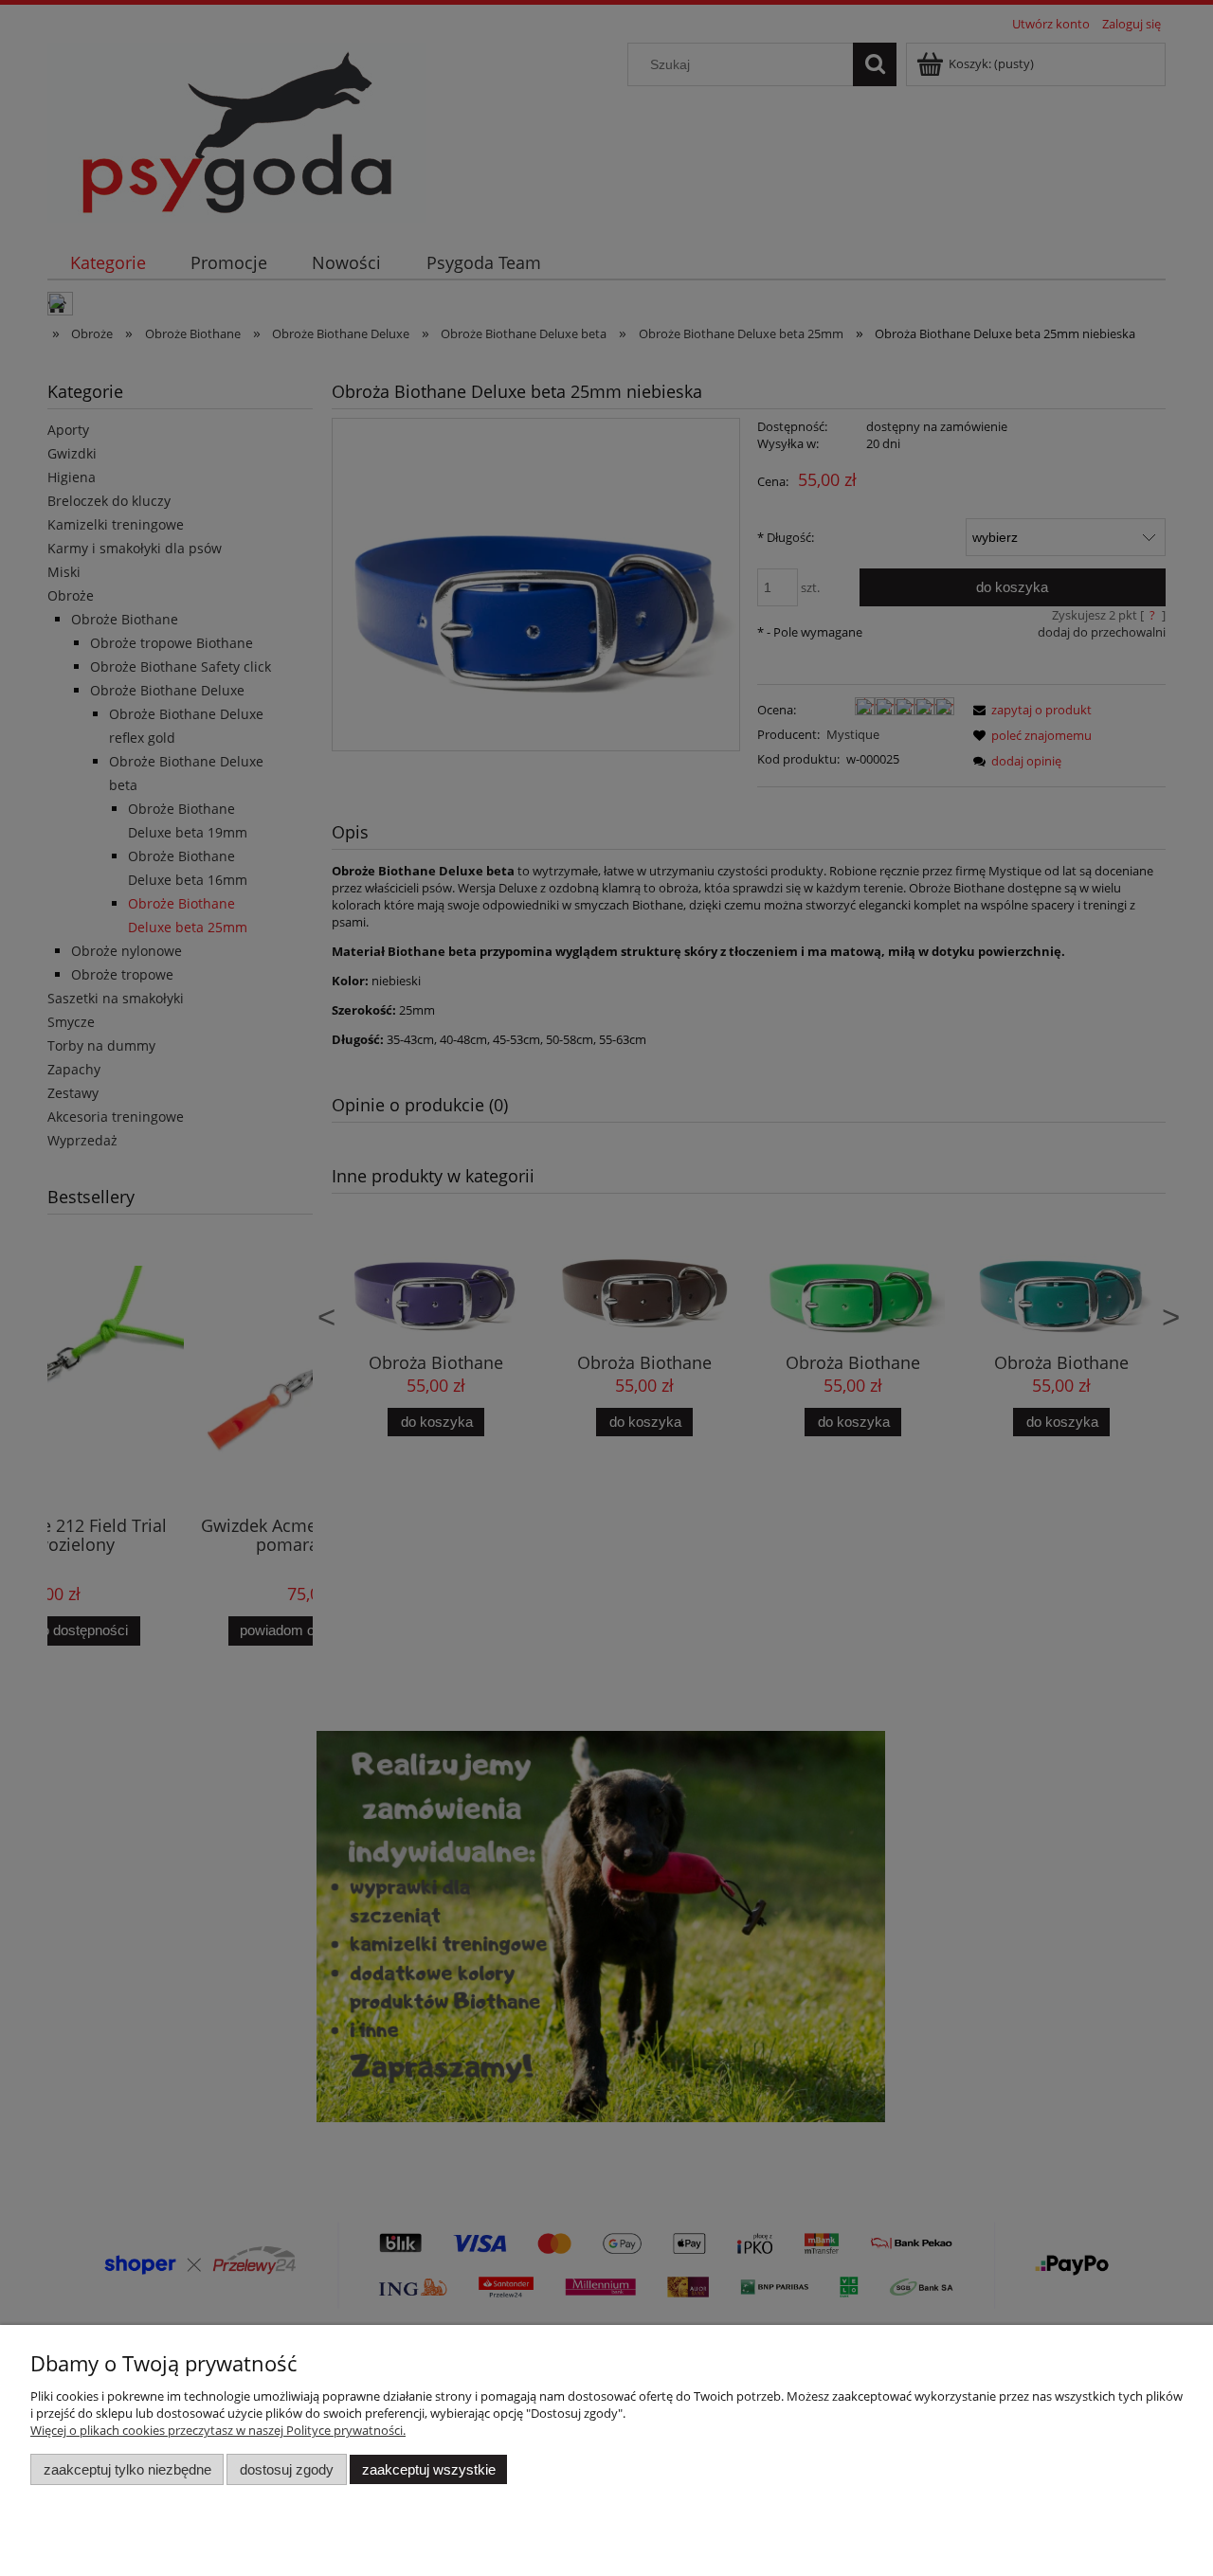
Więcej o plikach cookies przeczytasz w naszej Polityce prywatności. (218, 2430)
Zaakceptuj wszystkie (429, 2469)
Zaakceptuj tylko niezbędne (127, 2469)
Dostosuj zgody (287, 2469)
